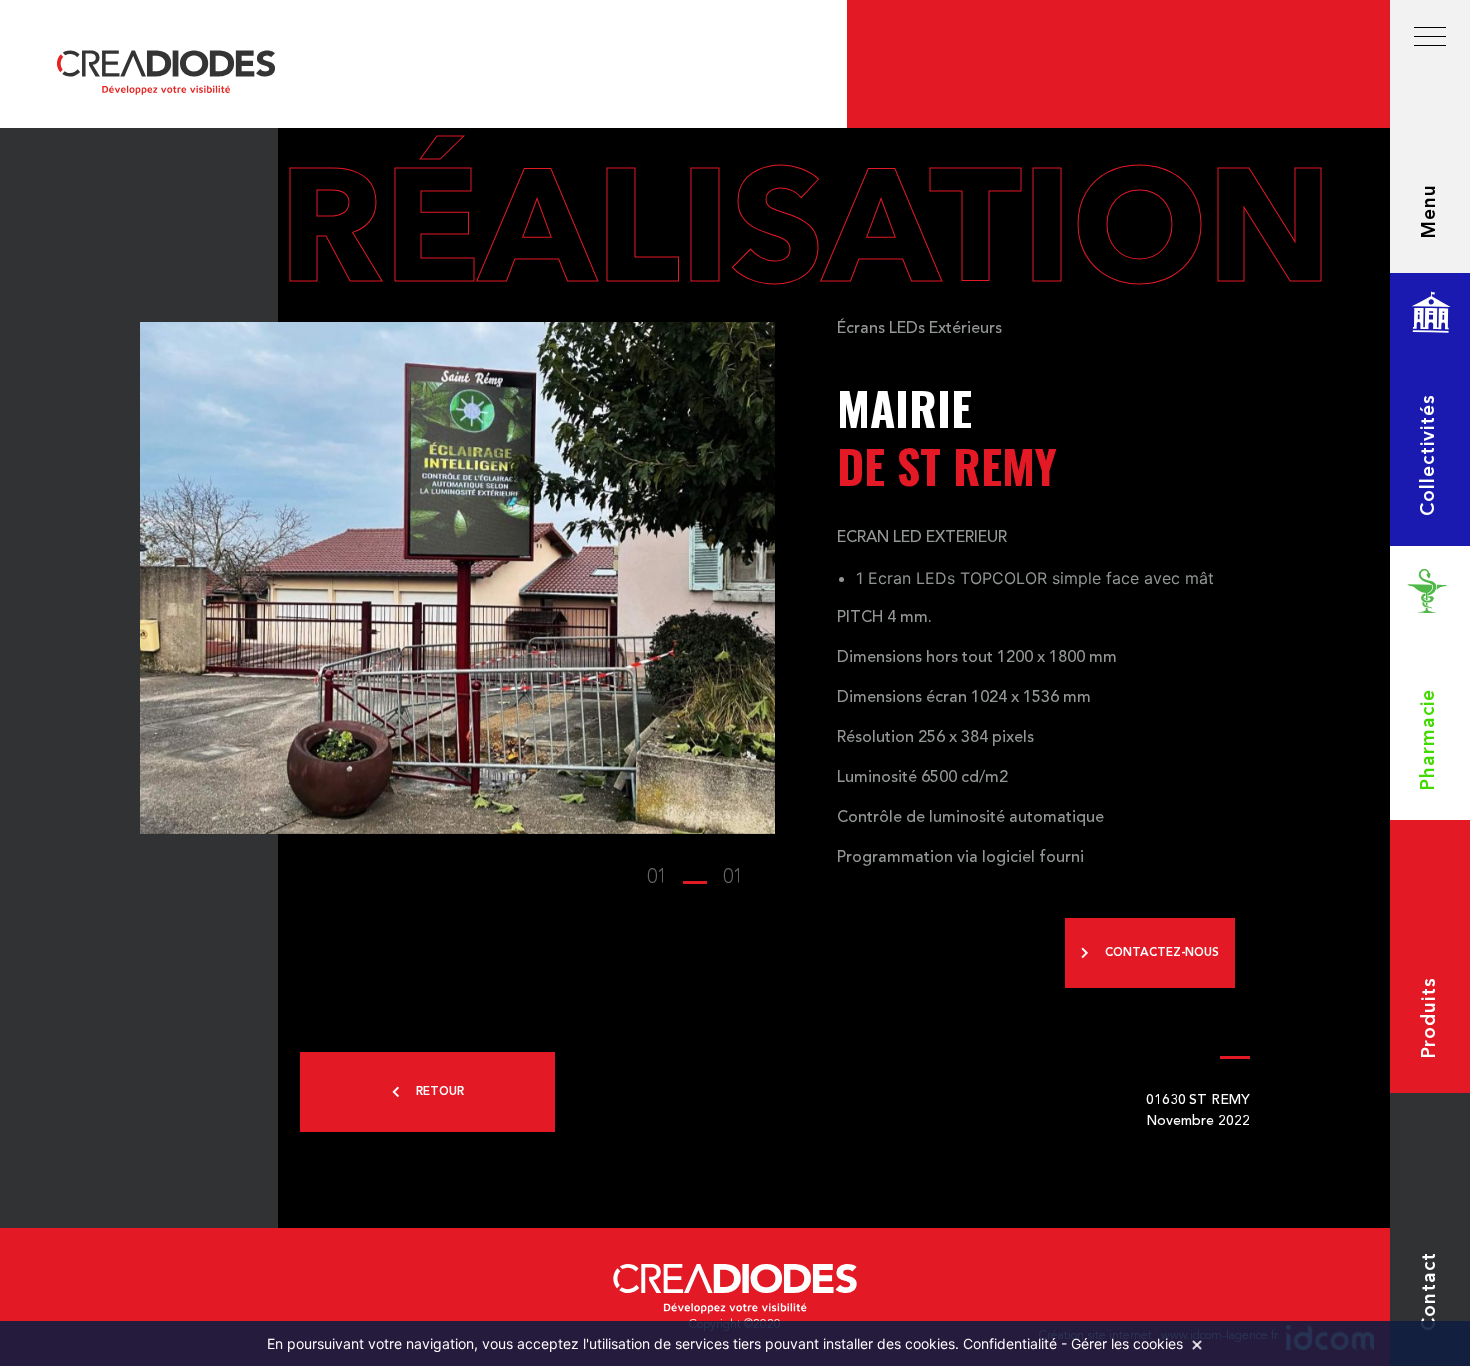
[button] (695, 878)
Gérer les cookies (1127, 1343)
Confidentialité (1010, 1343)
